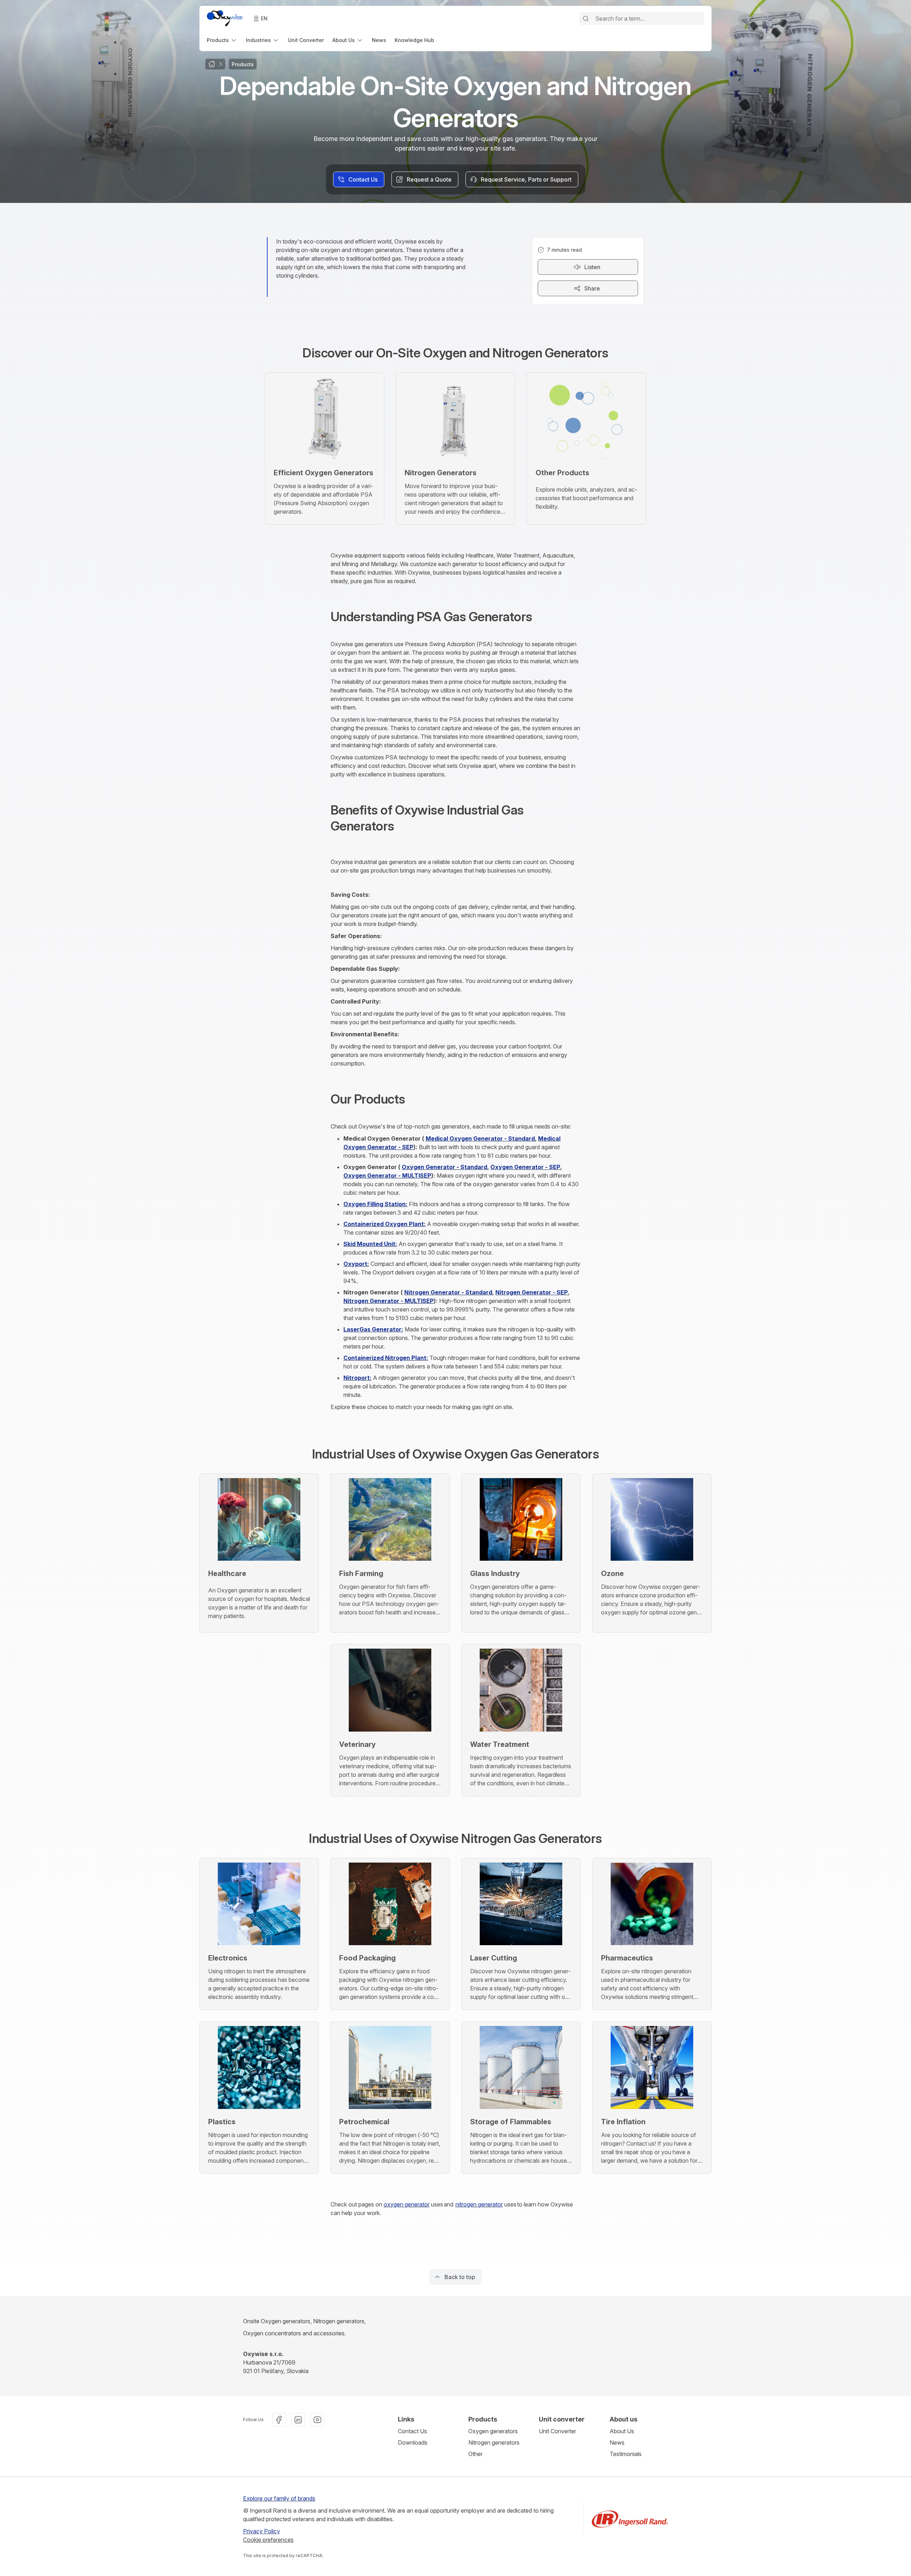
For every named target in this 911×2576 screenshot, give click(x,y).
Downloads (413, 2443)
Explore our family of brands (279, 2498)
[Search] (586, 19)
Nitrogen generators (494, 2443)
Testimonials (626, 2454)
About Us (622, 2431)
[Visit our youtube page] (317, 2420)
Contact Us (412, 2431)
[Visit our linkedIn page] (298, 2420)
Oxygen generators (493, 2431)
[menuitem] (222, 40)
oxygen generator (407, 2204)
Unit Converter (557, 2431)
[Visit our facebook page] (279, 2420)
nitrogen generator (479, 2204)
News (617, 2443)
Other (475, 2454)
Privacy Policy (262, 2531)
